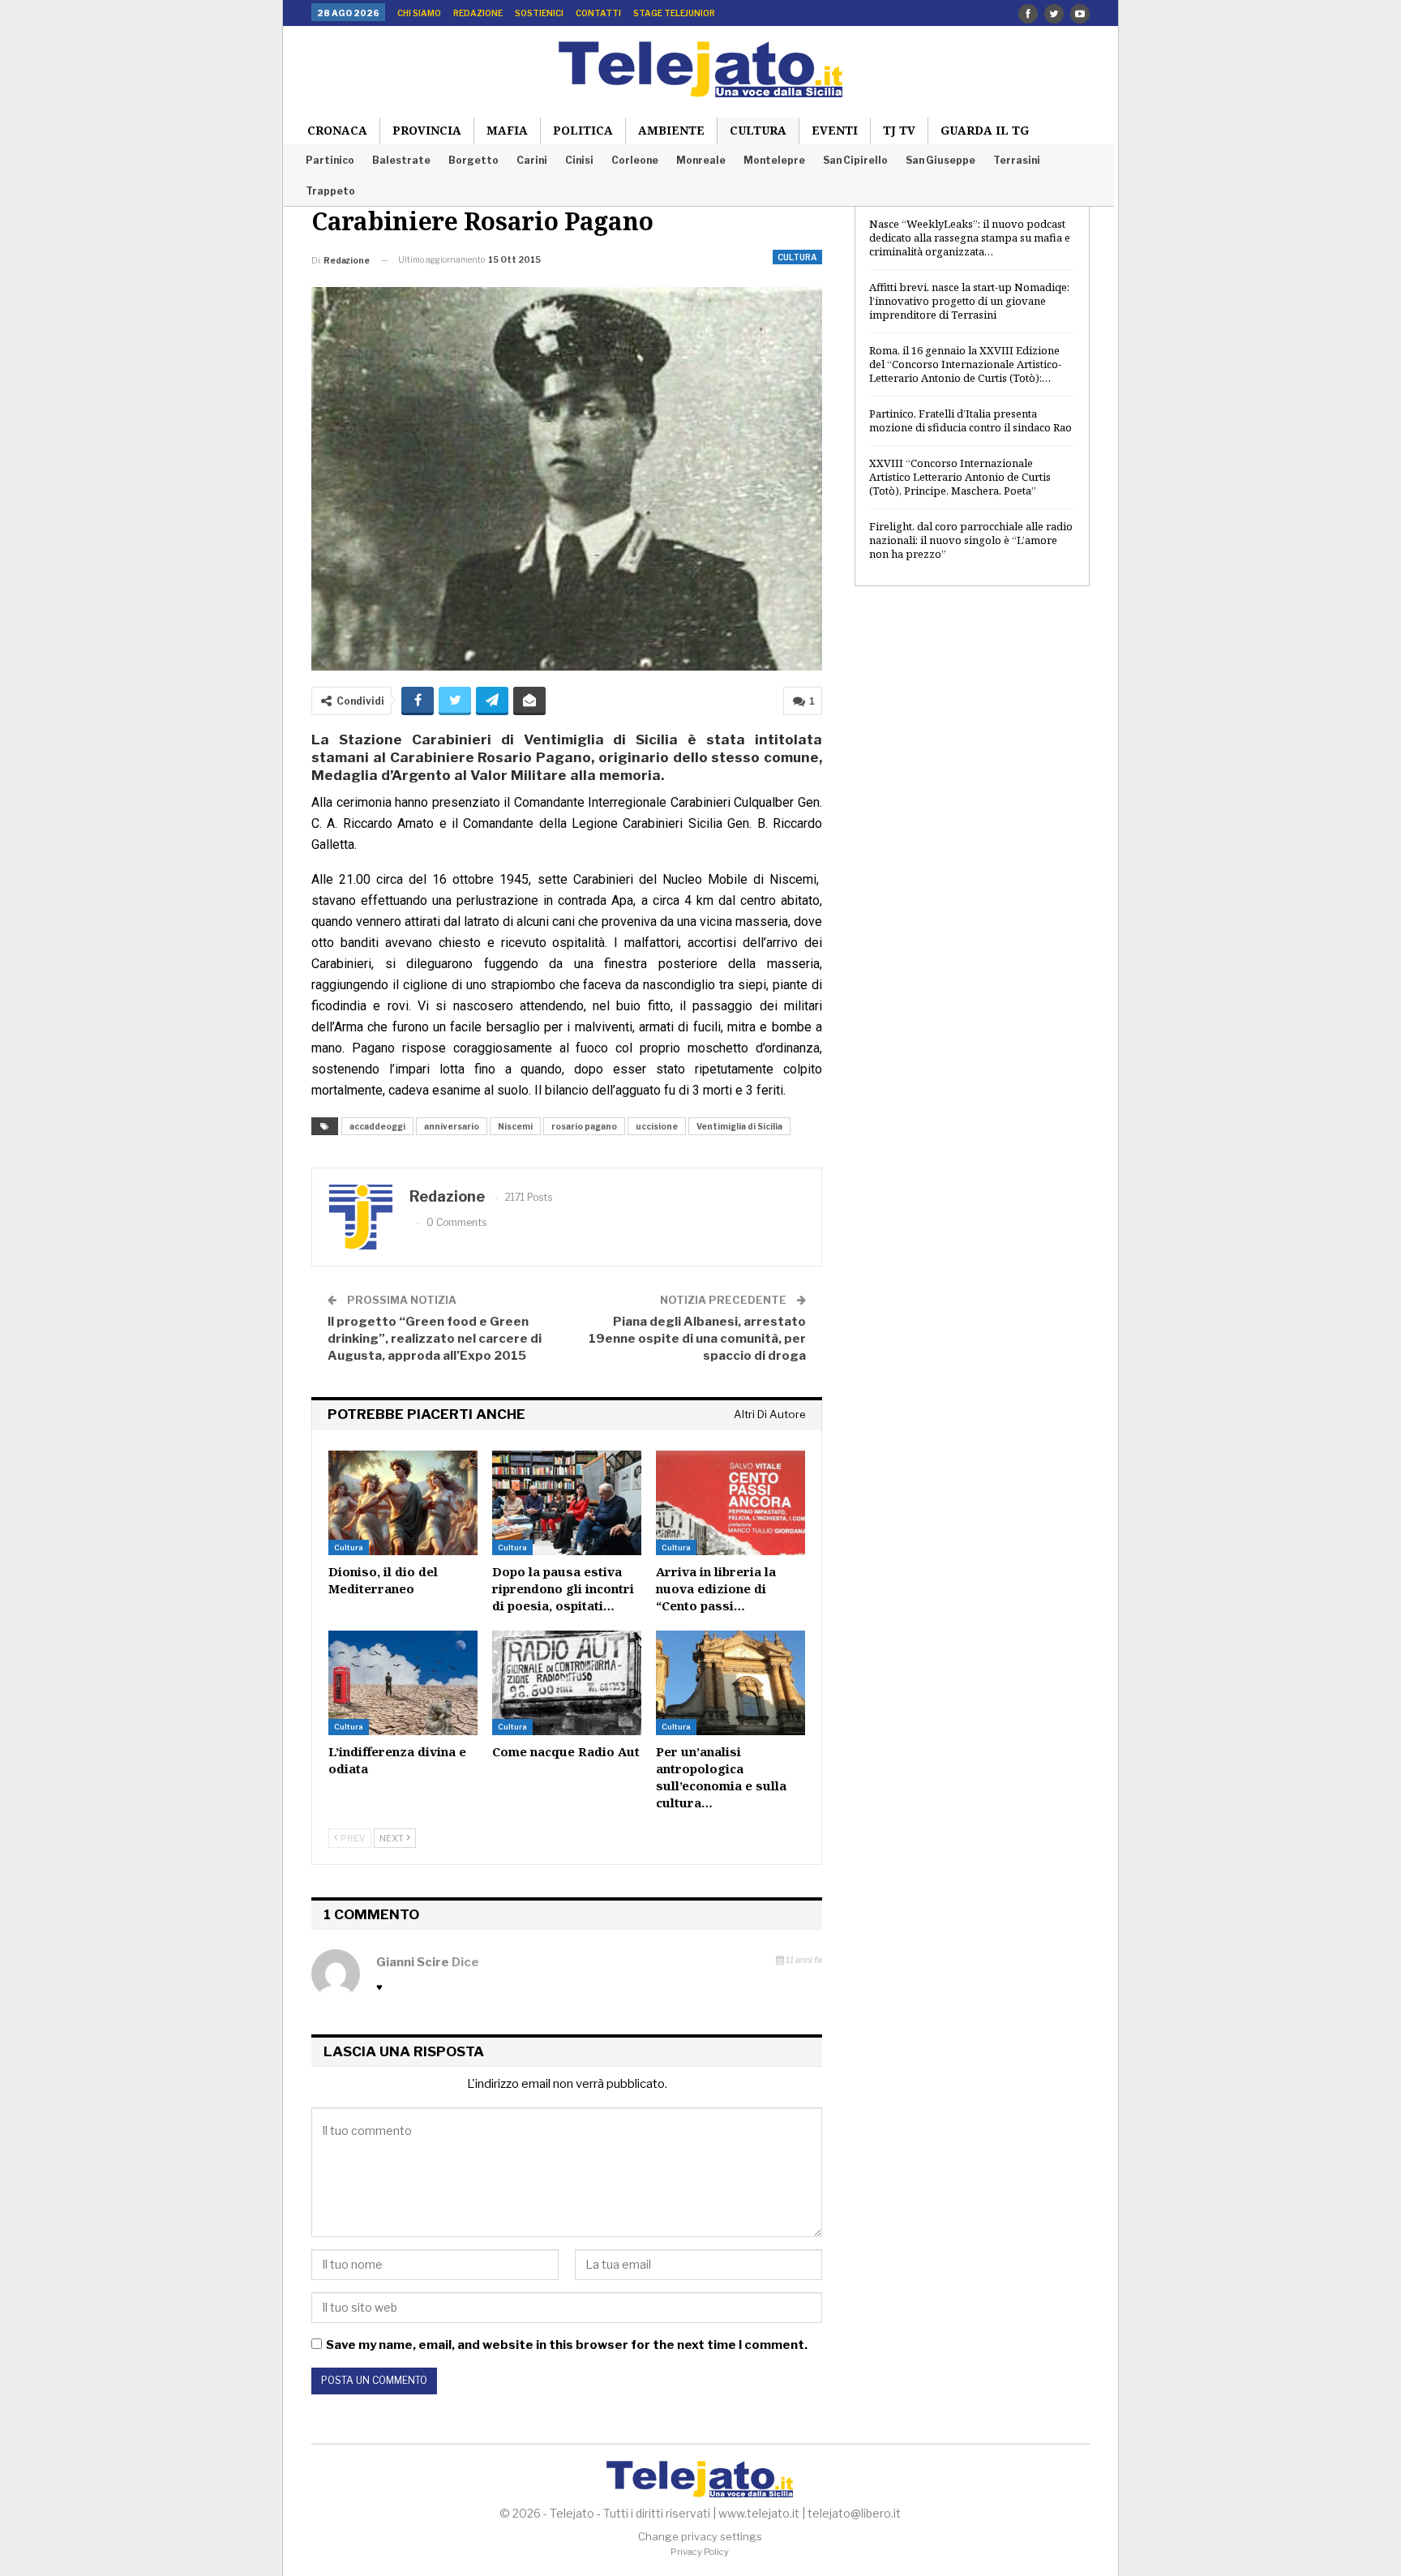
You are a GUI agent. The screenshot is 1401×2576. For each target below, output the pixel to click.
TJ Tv (899, 130)
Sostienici (539, 13)
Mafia (507, 130)
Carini (532, 160)
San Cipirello (855, 160)
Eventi (835, 130)
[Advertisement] (972, 862)
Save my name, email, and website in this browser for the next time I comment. (567, 2345)
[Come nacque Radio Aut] (567, 1683)
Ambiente (671, 130)
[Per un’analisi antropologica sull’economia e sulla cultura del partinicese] (730, 1683)
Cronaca (337, 130)
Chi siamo (419, 13)
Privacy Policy (700, 2552)
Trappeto (330, 191)
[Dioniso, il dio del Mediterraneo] (403, 1503)
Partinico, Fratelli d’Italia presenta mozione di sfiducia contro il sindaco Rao (970, 420)
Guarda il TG (985, 130)
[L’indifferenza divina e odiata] (403, 1683)
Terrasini (1017, 160)
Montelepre (774, 160)
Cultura (758, 130)
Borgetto (473, 160)
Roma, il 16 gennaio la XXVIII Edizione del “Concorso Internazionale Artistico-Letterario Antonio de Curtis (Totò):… (965, 364)
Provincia (427, 130)
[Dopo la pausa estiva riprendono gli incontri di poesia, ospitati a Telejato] (567, 1503)
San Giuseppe (940, 160)
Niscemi (515, 1126)
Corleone (635, 160)
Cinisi (579, 160)
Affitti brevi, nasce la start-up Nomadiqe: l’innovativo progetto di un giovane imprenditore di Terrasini (969, 301)
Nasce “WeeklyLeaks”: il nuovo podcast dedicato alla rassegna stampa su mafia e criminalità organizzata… (970, 238)
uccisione (657, 1126)
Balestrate (401, 160)
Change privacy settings (700, 2536)
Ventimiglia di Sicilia (739, 1126)
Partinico (330, 160)
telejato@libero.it (854, 2513)
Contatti (598, 13)
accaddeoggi (377, 1126)
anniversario (452, 1126)
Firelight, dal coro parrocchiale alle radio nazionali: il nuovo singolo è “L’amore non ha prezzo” (971, 540)
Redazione (478, 13)
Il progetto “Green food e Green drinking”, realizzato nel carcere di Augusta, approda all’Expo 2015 (435, 1339)
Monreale (701, 160)
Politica (583, 130)
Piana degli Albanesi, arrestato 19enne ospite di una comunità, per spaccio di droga (697, 1339)
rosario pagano (584, 1126)
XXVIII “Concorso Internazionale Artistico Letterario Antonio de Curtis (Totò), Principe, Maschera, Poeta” (960, 477)
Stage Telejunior (674, 13)
